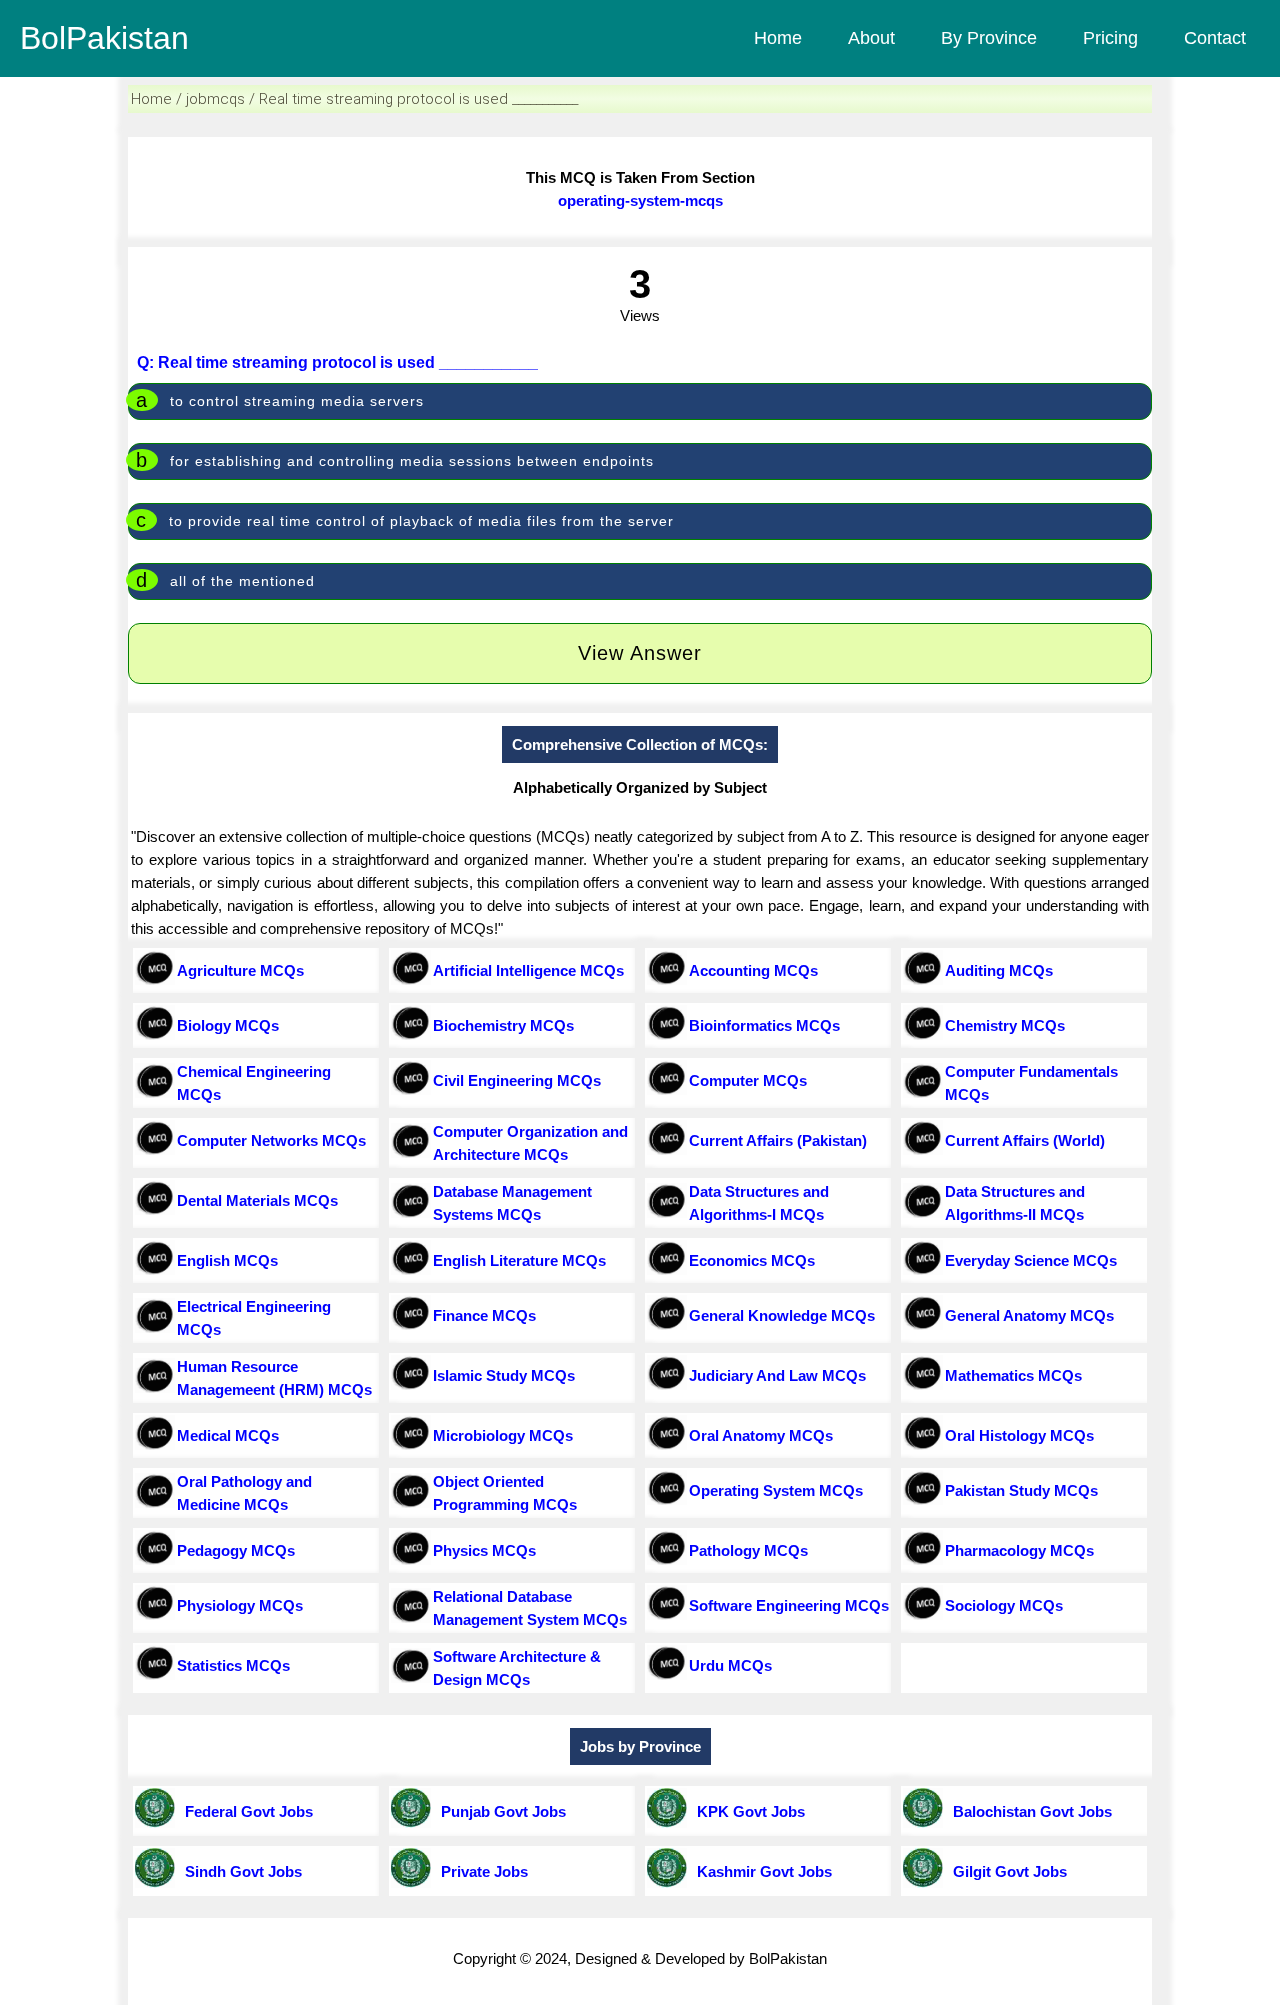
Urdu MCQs (730, 1665)
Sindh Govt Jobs (239, 1871)
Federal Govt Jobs (245, 1811)
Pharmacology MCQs (1019, 1550)
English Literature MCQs (519, 1260)
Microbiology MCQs (503, 1435)
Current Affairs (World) (1025, 1140)
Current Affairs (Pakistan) (778, 1140)
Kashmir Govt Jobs (760, 1871)
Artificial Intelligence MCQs (528, 970)
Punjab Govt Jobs (499, 1811)
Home (778, 38)
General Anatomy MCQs (1029, 1315)
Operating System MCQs (776, 1490)
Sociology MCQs (1004, 1605)
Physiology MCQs (240, 1605)
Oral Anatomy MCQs (761, 1435)
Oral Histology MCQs (1019, 1435)
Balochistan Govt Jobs (1028, 1811)
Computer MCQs (748, 1080)
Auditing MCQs (999, 970)
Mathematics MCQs (1013, 1375)
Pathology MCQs (748, 1550)
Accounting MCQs (753, 970)
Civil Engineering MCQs (517, 1080)
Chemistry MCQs (1005, 1025)
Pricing (1110, 38)
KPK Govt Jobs (747, 1811)
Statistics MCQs (233, 1665)
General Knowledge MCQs (782, 1315)
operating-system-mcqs (640, 200)
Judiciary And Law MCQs (777, 1375)
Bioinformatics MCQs (764, 1025)
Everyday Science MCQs (1031, 1260)
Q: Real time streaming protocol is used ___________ (337, 362)
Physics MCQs (484, 1550)
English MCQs (227, 1260)
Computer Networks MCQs (271, 1140)
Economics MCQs (752, 1260)
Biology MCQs (228, 1025)
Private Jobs (480, 1871)
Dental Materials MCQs (257, 1200)
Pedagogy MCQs (236, 1550)
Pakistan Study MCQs (1021, 1490)
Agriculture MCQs (240, 970)
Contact (1215, 38)
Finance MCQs (484, 1315)
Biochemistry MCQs (503, 1025)
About (871, 38)
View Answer (640, 653)
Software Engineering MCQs (789, 1605)
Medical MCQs (228, 1435)
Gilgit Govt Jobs (1006, 1871)
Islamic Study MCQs (504, 1375)
